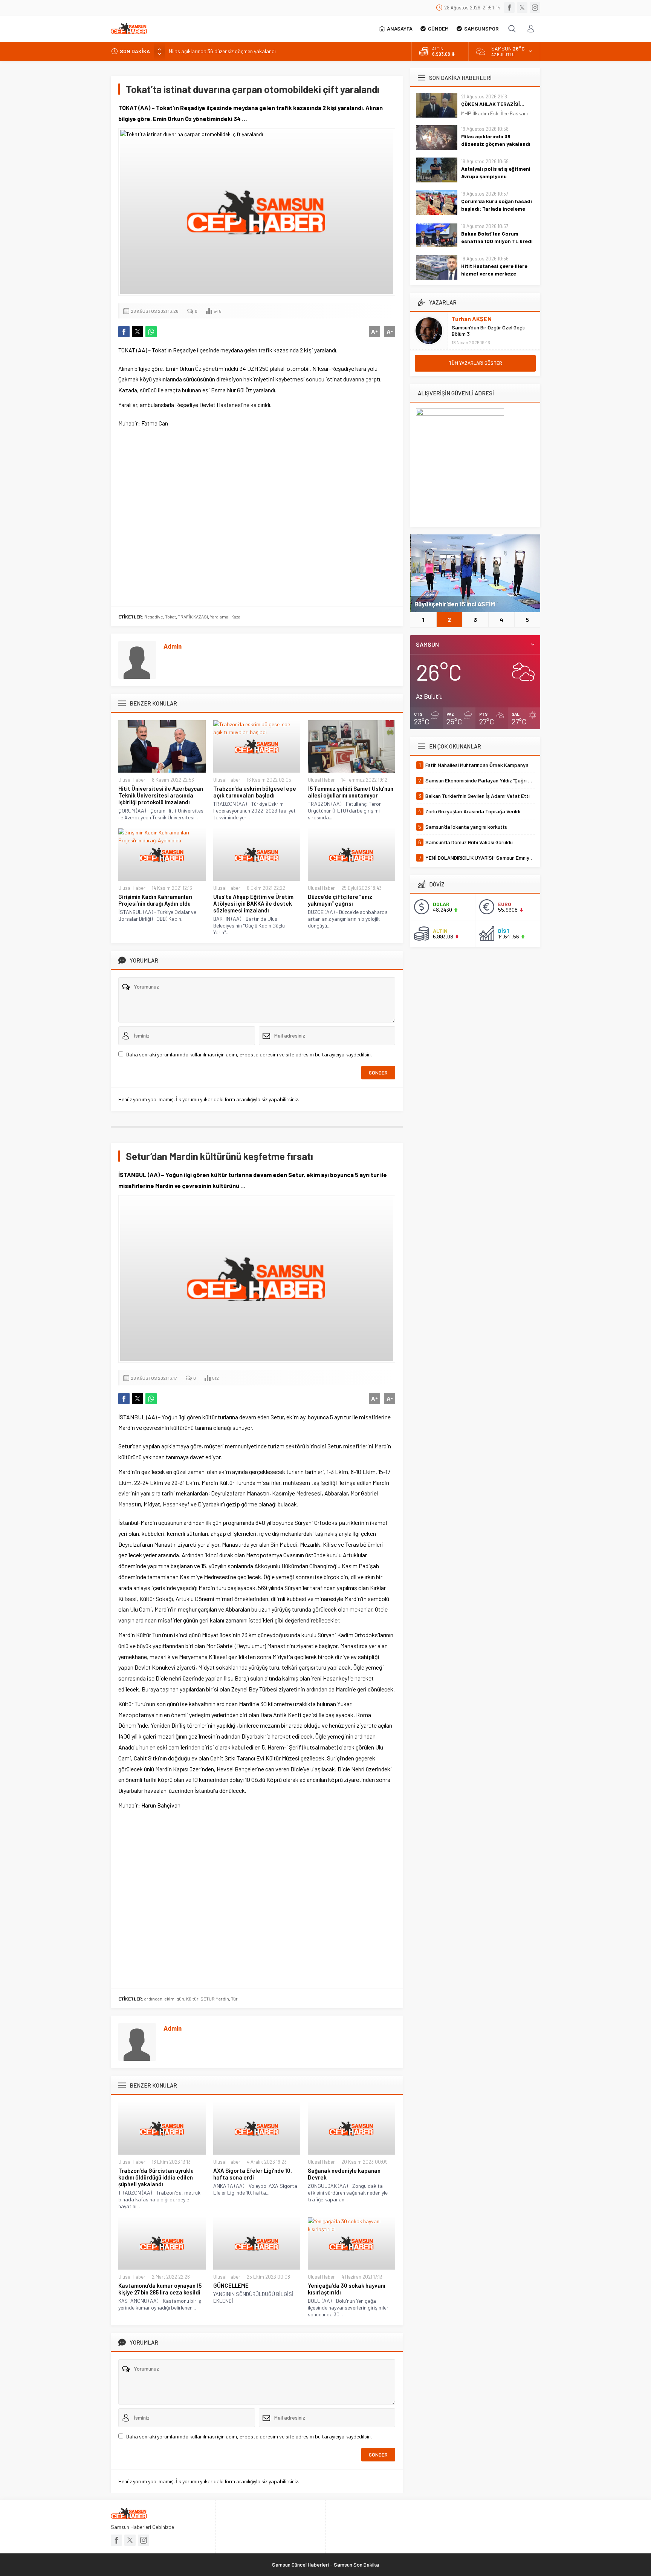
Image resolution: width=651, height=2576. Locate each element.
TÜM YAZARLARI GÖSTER (475, 363)
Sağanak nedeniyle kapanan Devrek (344, 2174)
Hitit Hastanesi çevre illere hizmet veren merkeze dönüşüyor (494, 273)
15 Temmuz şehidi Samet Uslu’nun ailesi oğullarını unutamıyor (351, 792)
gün (180, 1999)
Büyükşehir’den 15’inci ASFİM (455, 604)
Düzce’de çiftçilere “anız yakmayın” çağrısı (340, 900)
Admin (173, 646)
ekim (169, 1999)
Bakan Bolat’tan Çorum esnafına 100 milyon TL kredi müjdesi (497, 241)
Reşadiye (154, 617)
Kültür (192, 1999)
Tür (234, 1999)
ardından (153, 1999)
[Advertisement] (257, 516)
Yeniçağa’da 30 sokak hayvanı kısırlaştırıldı (347, 2289)
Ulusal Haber (132, 780)
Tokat (170, 617)
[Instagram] (535, 8)
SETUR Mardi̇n (215, 1999)
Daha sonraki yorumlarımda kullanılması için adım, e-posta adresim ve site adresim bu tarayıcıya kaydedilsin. (249, 1054)
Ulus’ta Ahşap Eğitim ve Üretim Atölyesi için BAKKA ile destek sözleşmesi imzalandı (253, 903)
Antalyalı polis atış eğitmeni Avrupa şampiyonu (496, 172)
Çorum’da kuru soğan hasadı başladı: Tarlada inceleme (497, 205)
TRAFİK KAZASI (193, 617)
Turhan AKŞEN (472, 319)
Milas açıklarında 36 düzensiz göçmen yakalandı (496, 140)
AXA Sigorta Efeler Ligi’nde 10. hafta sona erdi (253, 2174)
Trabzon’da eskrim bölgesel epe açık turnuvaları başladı (255, 792)
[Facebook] (509, 8)
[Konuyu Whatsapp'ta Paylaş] (151, 332)
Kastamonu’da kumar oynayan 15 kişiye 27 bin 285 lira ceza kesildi (160, 2289)
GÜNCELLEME (231, 2285)
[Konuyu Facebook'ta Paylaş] (124, 332)
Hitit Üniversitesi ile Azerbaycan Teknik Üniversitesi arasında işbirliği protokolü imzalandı (161, 795)
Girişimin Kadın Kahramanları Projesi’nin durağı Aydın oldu (155, 900)
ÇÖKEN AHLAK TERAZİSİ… (493, 104)
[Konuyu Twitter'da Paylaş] (138, 332)
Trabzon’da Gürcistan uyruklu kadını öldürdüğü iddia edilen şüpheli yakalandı (156, 2177)
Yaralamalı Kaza (225, 617)
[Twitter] (522, 8)
